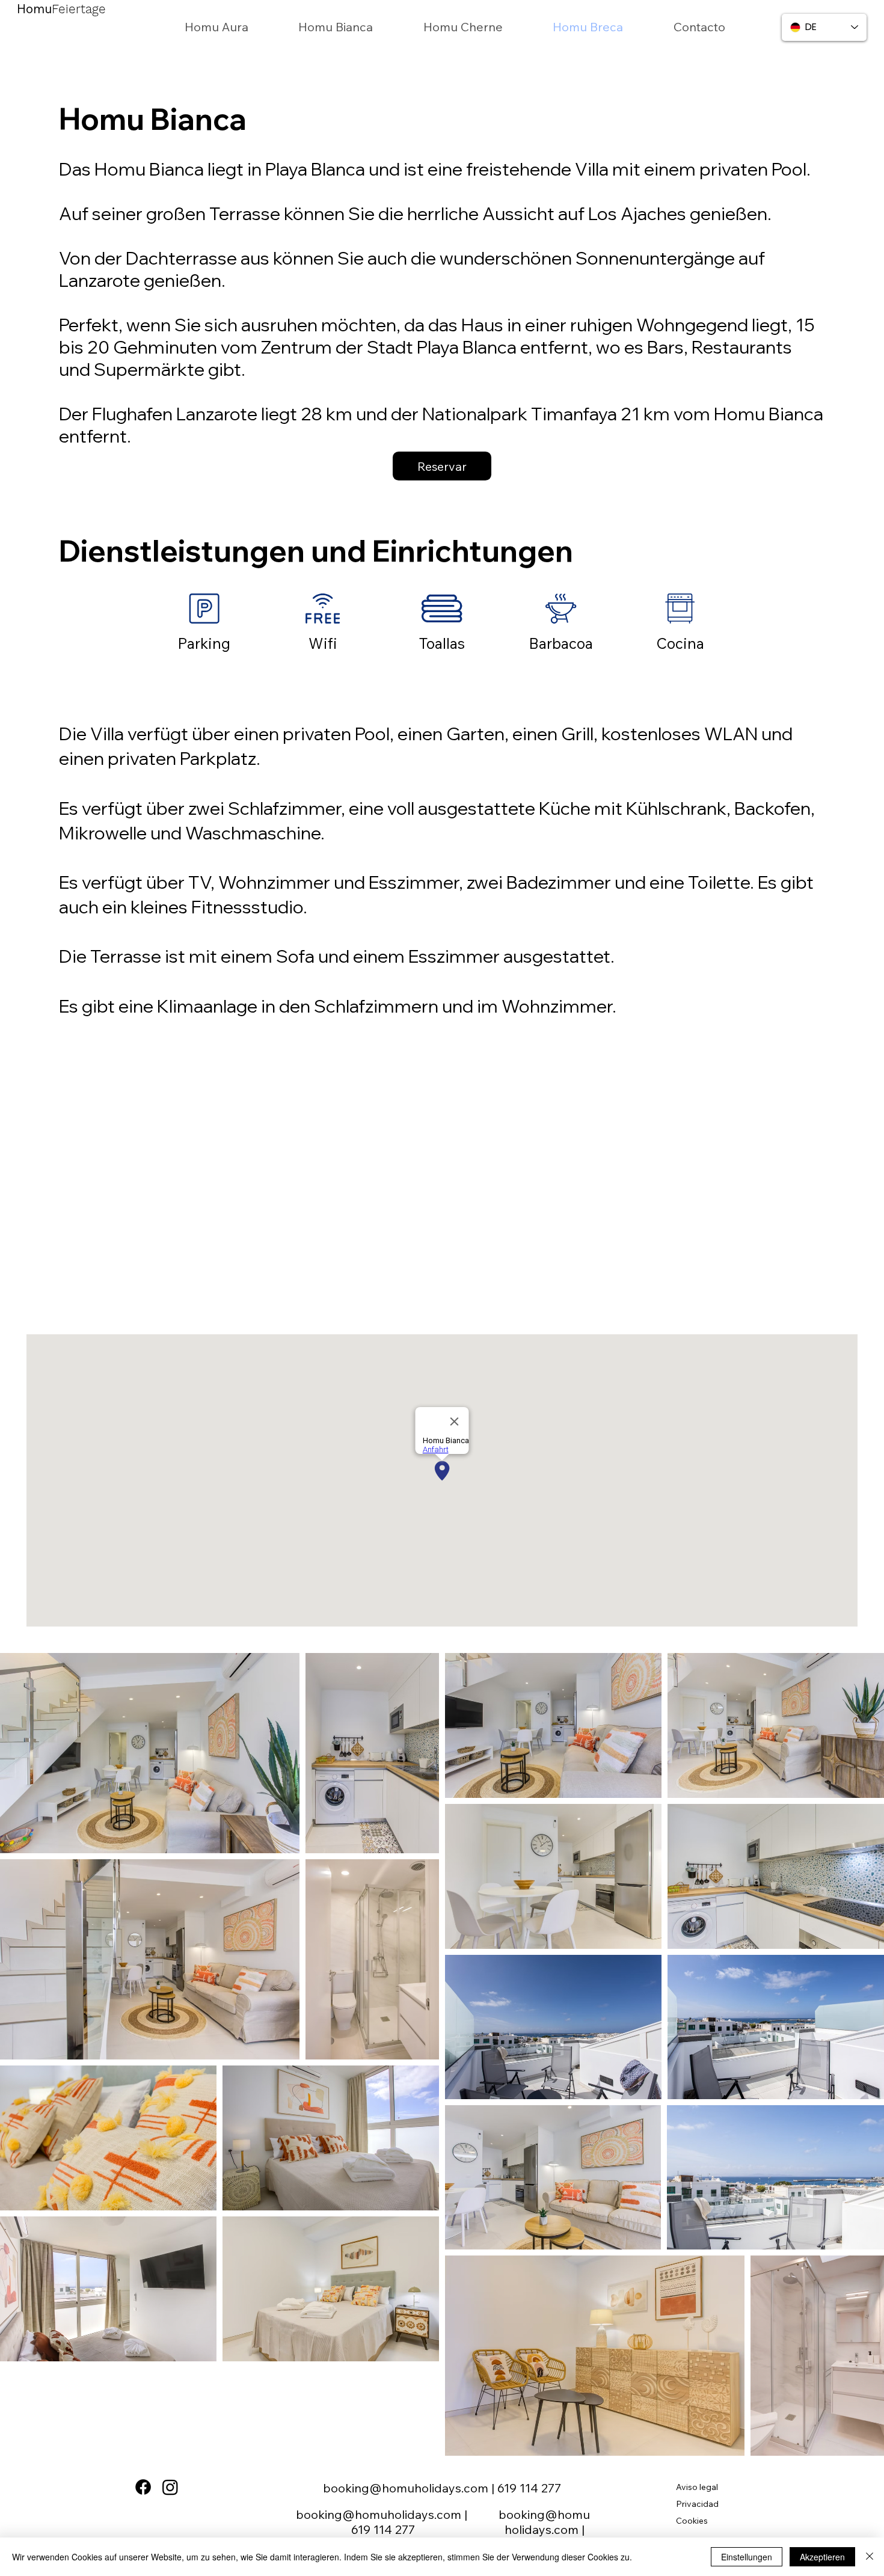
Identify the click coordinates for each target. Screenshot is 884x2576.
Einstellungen (747, 2557)
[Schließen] (870, 2557)
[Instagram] (170, 2487)
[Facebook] (143, 2487)
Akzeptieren (822, 2557)
